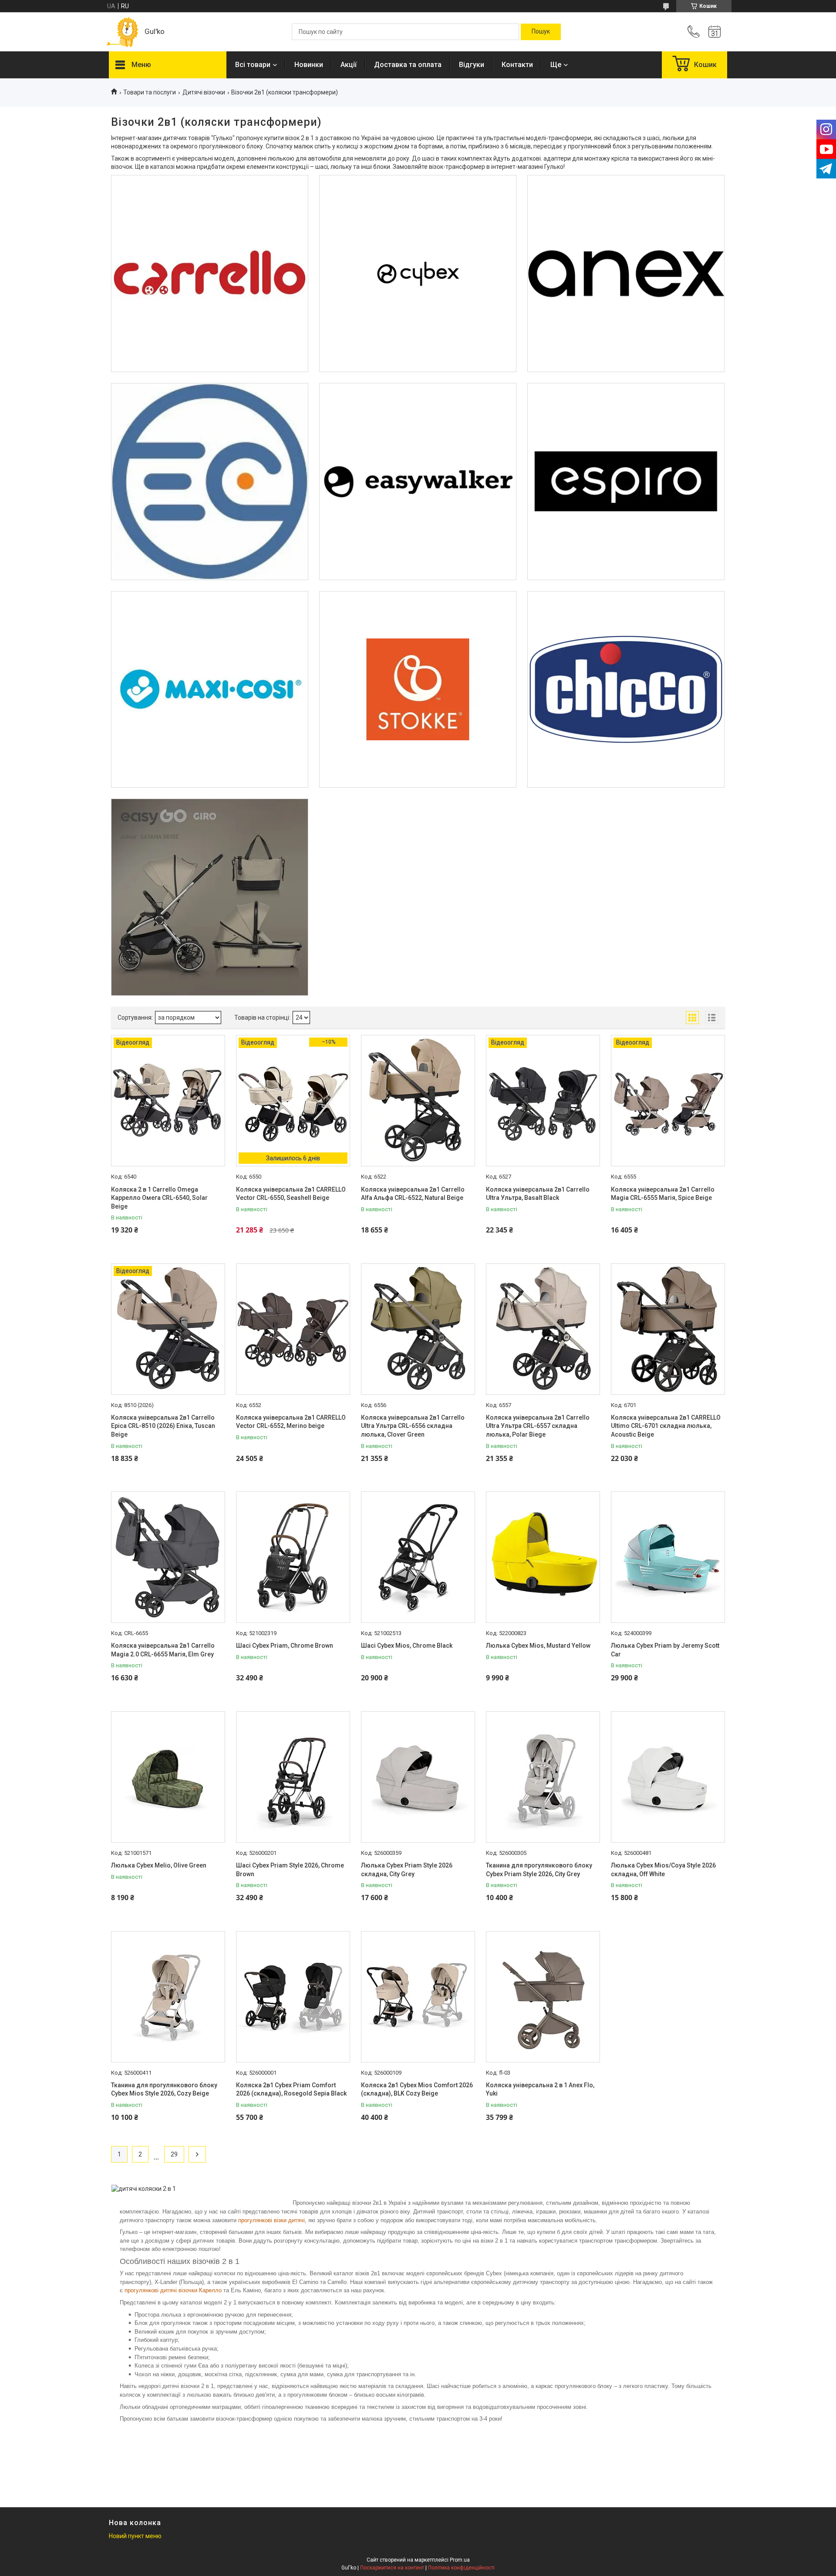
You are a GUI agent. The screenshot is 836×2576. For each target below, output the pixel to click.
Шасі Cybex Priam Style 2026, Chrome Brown (290, 1870)
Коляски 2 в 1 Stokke (418, 623)
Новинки (309, 65)
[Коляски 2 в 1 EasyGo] (210, 897)
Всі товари (253, 65)
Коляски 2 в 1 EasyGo (210, 831)
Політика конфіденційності (461, 2568)
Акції (349, 65)
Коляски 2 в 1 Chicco (626, 623)
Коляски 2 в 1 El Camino (209, 415)
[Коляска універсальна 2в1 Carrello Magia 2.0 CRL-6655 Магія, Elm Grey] (168, 1557)
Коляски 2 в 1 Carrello (210, 207)
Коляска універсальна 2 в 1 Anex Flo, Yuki (540, 2089)
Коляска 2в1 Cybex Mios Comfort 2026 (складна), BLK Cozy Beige (417, 2089)
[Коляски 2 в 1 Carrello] (210, 274)
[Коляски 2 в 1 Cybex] (418, 274)
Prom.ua (460, 2560)
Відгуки (472, 65)
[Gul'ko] (122, 32)
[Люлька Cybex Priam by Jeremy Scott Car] (668, 1557)
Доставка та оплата (408, 65)
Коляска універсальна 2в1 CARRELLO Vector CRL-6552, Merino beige (291, 1422)
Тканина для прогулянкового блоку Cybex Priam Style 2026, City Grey (539, 1870)
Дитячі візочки (204, 92)
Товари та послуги (150, 92)
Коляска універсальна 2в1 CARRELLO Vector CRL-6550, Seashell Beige (291, 1194)
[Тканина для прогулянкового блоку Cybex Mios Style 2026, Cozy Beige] (168, 1997)
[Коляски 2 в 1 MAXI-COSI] (210, 690)
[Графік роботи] (715, 32)
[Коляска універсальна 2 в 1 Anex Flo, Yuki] (543, 1997)
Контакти (517, 65)
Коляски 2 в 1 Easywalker (418, 415)
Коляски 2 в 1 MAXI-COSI (210, 623)
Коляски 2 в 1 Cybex (418, 207)
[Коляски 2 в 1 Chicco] (626, 690)
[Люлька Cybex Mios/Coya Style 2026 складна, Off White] (668, 1777)
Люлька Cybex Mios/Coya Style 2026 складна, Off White (663, 1870)
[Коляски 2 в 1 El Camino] (210, 482)
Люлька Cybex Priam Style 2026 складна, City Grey (407, 1870)
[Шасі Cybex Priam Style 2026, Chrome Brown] (293, 1777)
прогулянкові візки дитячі (271, 2220)
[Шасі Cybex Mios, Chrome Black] (418, 1557)
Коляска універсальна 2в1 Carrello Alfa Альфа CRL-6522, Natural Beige (413, 1194)
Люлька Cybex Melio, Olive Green (159, 1865)
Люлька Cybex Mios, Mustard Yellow (538, 1646)
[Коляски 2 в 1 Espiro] (626, 482)
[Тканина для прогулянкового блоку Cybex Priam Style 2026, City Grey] (543, 1777)
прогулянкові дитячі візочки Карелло (173, 2290)
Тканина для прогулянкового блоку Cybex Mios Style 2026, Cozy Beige (164, 2089)
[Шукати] (541, 32)
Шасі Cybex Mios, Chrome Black (407, 1646)
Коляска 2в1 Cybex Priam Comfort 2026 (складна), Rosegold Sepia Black (291, 2089)
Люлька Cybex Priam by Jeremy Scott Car (665, 1650)
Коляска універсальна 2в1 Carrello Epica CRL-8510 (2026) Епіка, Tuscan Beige (163, 1426)
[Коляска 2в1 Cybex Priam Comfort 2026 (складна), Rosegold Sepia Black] (293, 1997)
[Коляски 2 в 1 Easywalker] (418, 482)
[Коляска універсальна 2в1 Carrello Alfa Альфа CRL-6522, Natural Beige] (418, 1101)
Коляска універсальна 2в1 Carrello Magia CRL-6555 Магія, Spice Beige (663, 1194)
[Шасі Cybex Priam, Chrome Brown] (293, 1557)
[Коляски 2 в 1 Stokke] (418, 690)
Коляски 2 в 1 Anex (626, 207)
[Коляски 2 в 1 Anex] (626, 274)
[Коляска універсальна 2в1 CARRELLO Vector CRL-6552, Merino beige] (293, 1329)
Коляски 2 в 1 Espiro (626, 415)
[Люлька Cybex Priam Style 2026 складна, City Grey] (418, 1777)
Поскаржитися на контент (392, 2568)
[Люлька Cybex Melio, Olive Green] (168, 1777)
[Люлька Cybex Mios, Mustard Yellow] (543, 1557)
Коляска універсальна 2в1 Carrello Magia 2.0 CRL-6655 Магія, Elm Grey (163, 1650)
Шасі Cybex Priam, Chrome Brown (285, 1646)
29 (174, 2154)
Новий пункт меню (135, 2536)
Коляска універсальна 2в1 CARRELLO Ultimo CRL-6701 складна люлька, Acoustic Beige (666, 1426)
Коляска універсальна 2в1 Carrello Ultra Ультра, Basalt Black (538, 1194)
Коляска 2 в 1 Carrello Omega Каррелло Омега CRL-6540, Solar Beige (159, 1198)
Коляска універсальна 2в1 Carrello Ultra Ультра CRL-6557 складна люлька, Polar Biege (538, 1426)
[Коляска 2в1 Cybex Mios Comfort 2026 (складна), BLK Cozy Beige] (418, 1997)
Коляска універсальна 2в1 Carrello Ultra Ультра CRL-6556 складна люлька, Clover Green (413, 1426)
